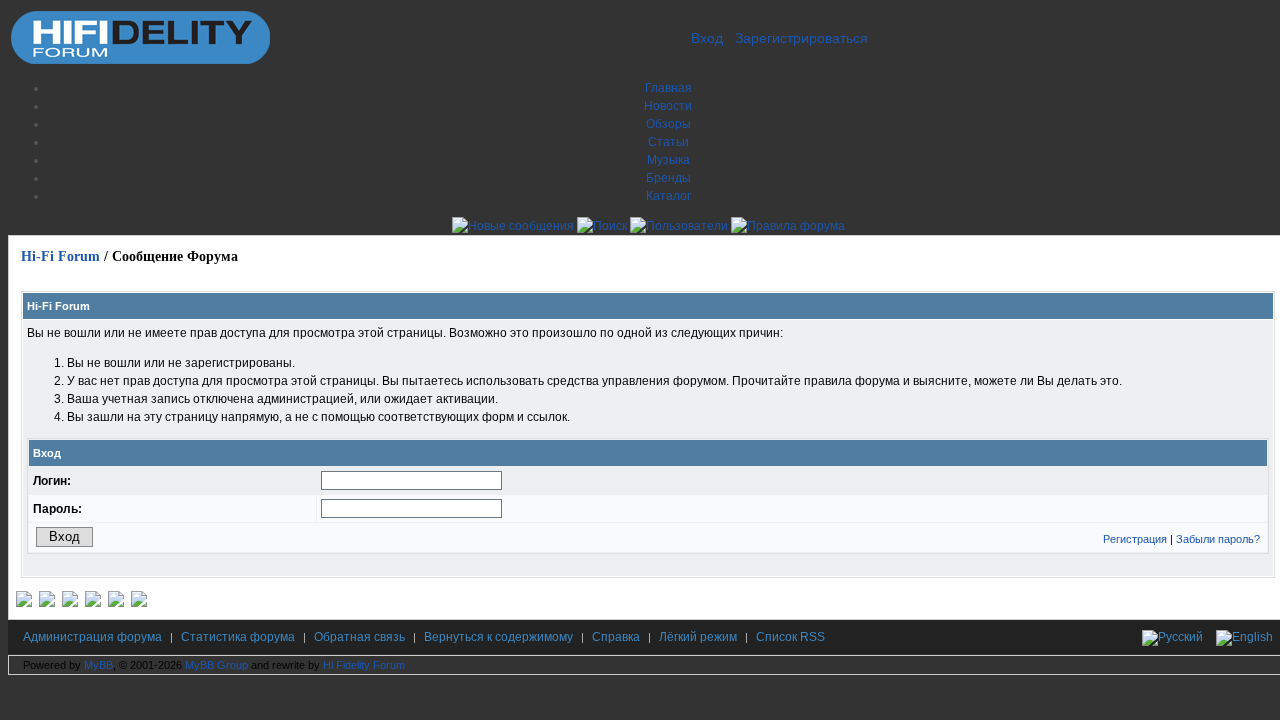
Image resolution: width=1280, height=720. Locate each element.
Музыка (668, 160)
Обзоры (668, 124)
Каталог (668, 196)
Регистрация (1135, 539)
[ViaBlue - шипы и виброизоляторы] (116, 603)
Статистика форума (238, 637)
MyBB (98, 665)
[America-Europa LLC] (47, 603)
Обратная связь (359, 637)
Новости (668, 106)
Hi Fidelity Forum (364, 665)
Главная (668, 88)
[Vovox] (139, 603)
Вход (707, 38)
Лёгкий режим (698, 637)
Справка (616, 637)
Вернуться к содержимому (498, 637)
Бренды (668, 178)
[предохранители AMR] (24, 603)
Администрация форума (92, 637)
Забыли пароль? (1218, 539)
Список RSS (790, 637)
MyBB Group (216, 665)
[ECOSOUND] (93, 603)
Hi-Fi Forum (60, 256)
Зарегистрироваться (801, 38)
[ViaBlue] (70, 603)
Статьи (668, 142)
